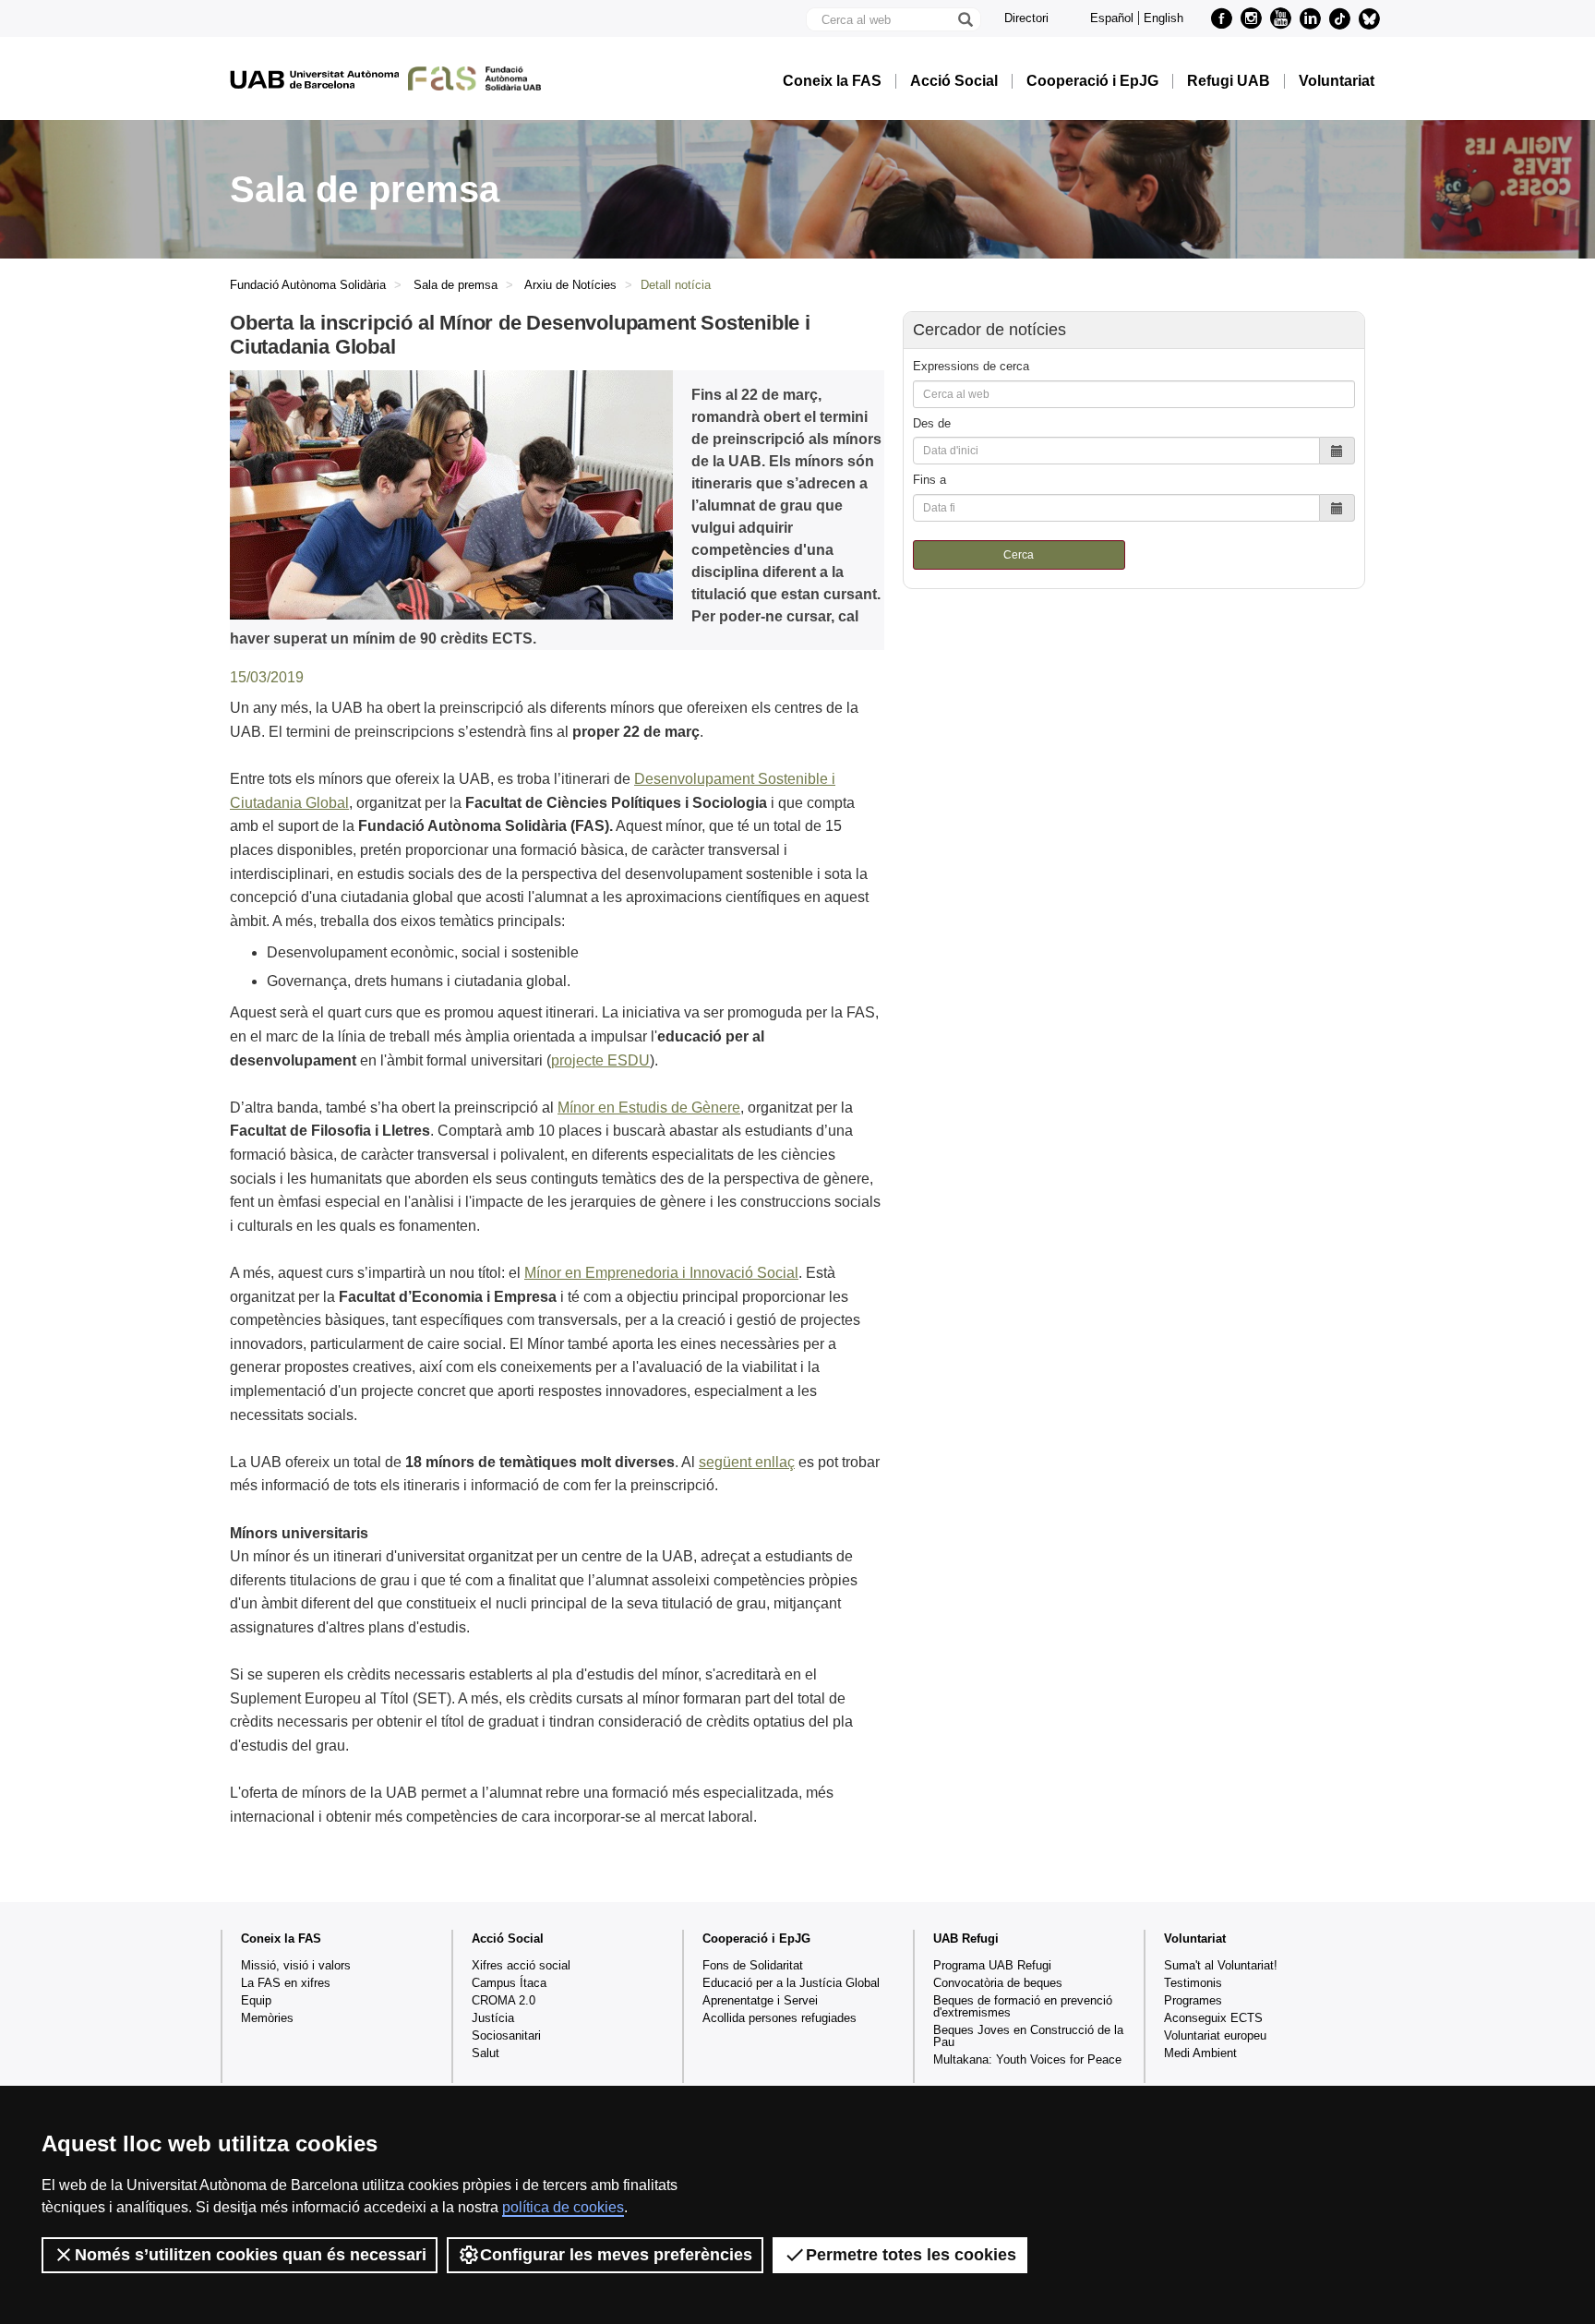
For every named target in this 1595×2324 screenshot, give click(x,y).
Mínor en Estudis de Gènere (649, 1108)
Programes (1193, 2000)
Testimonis (1193, 1983)
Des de (932, 423)
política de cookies (563, 2207)
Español (1112, 18)
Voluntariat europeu (1215, 2035)
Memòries (267, 2018)
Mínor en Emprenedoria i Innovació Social (661, 1273)
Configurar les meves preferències (616, 2255)
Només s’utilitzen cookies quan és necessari (251, 2255)
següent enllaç (747, 1462)
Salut (486, 2053)
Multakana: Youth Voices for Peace (1027, 2059)
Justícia (493, 2018)
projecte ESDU (600, 1060)
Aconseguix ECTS (1213, 2018)
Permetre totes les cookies (911, 2255)
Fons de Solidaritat (753, 1965)
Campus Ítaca (509, 1983)
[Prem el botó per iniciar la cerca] (965, 19)
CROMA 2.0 (504, 2000)
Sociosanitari (506, 2035)
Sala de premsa (456, 285)
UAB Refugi (966, 1939)
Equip (256, 2000)
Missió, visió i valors (296, 1965)
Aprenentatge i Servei (760, 2000)
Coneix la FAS (832, 81)
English (1163, 18)
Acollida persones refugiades (780, 2018)
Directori (1026, 18)
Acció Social (954, 81)
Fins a (929, 480)
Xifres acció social (521, 1965)
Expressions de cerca (971, 366)
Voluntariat (1337, 81)
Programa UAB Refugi (992, 1965)
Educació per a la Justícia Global (791, 1983)
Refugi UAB (1229, 81)
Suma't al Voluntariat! (1221, 1965)
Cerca (1019, 555)
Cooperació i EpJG (1092, 81)
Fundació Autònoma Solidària (308, 285)
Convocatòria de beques (998, 1983)
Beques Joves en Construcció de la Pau (1028, 2036)
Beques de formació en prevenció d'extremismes (1023, 2006)
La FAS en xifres (286, 1983)
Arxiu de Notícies (570, 285)
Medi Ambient (1200, 2053)
